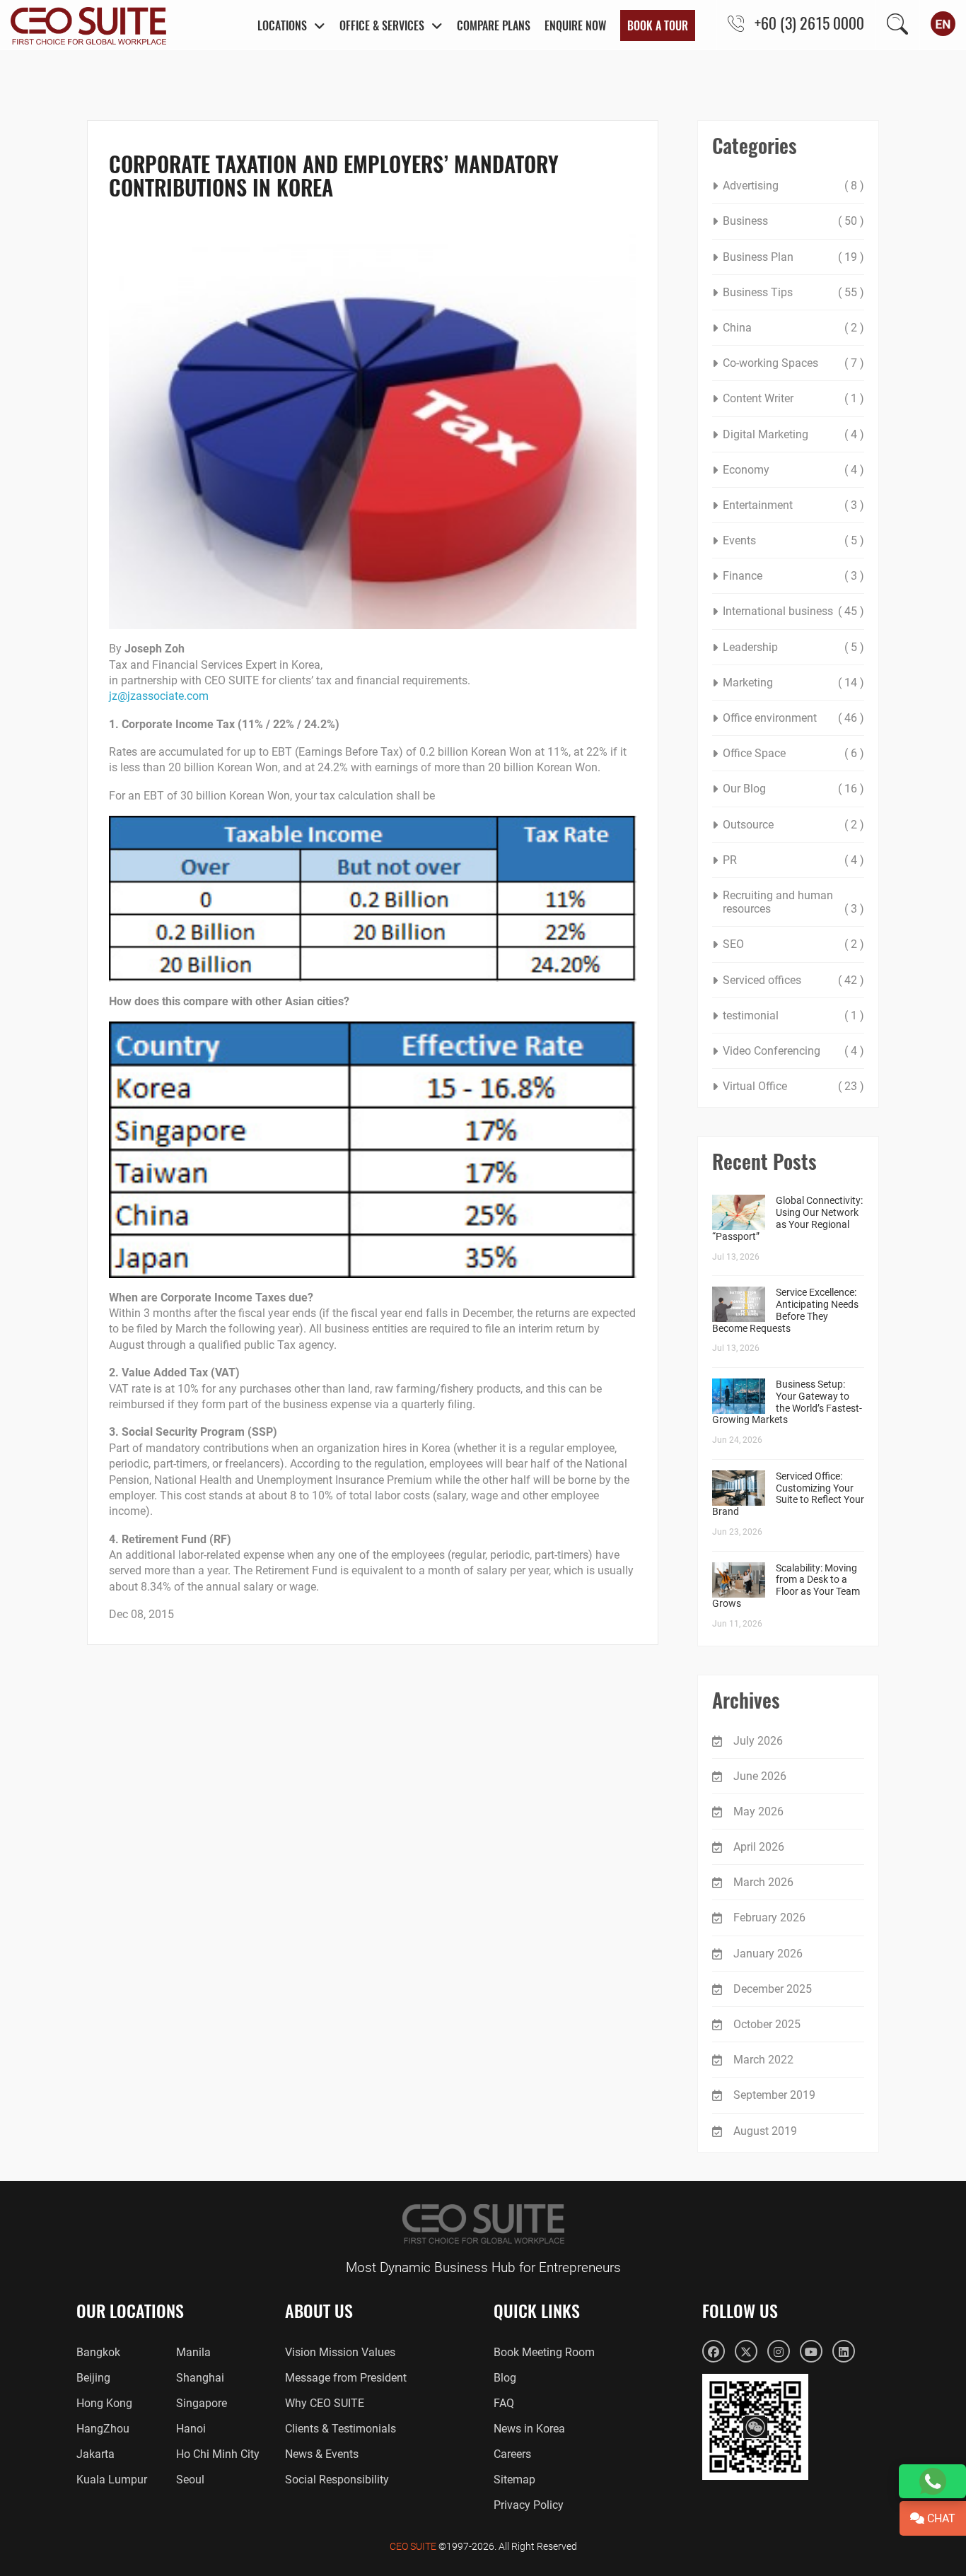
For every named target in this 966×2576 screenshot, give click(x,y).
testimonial (751, 1015)
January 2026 (768, 1954)
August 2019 (765, 2131)
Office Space (754, 753)
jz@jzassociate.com (159, 696)
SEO (733, 944)
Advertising (751, 186)
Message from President (346, 2378)
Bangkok (98, 2352)
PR (730, 860)
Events (739, 540)
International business (778, 611)
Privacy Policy (529, 2505)
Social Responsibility (337, 2480)
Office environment (770, 718)
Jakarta (95, 2454)
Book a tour (658, 25)
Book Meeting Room (544, 2352)
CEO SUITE (413, 2546)
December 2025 (773, 1989)
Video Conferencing (772, 1051)
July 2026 (758, 1741)
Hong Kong (104, 2403)
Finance (743, 576)
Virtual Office (755, 1086)
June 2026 (760, 1776)
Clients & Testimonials (341, 2429)
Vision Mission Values (340, 2352)
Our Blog (744, 789)
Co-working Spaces (770, 363)
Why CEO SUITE (325, 2403)
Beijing (93, 2378)
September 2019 (774, 2095)
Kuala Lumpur (112, 2480)
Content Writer (758, 398)
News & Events (322, 2454)
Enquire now (575, 25)
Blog (505, 2378)
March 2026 (763, 1882)
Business (745, 221)
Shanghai (200, 2378)
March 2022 (763, 2060)
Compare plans (494, 25)
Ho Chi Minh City (218, 2454)
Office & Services (382, 25)
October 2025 (767, 2024)
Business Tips (758, 292)
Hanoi (191, 2429)
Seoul (190, 2480)
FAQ (504, 2403)
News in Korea (529, 2429)
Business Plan (758, 257)
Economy (746, 470)
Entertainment (758, 505)
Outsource (748, 825)
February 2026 (769, 1918)
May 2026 (758, 1811)
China (737, 328)
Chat (940, 2518)
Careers (512, 2454)
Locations (282, 25)
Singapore (202, 2403)
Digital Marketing (766, 434)
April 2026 (759, 1847)
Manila (193, 2352)
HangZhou (103, 2429)
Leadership (750, 647)
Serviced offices (762, 980)
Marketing (748, 683)
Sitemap (514, 2480)
